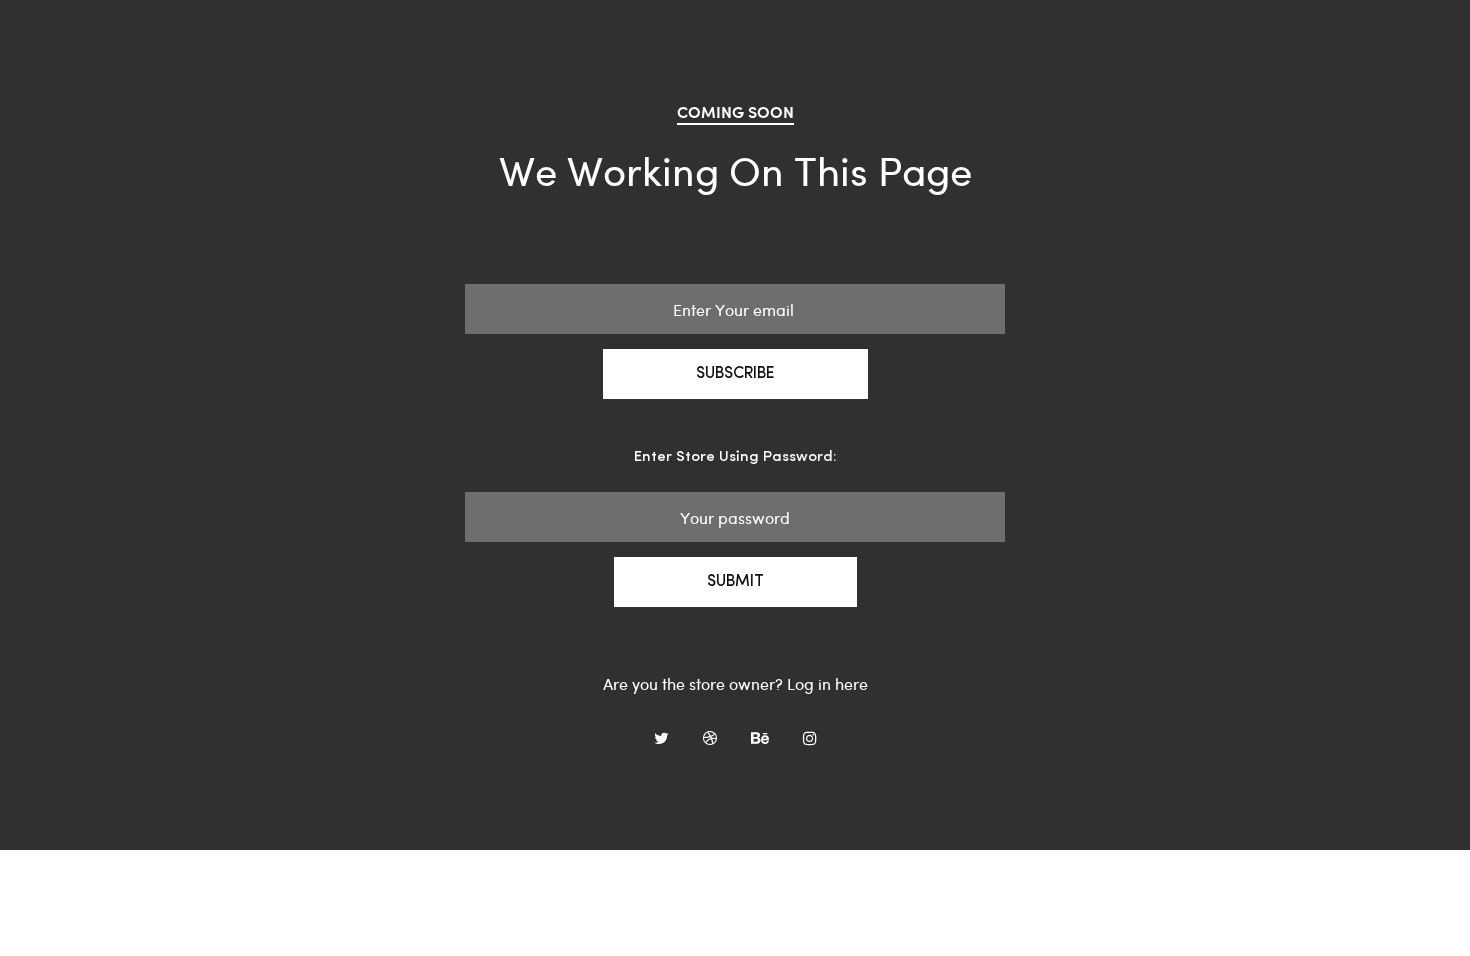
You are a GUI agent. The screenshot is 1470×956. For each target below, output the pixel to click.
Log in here (827, 683)
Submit (735, 582)
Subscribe (735, 374)
